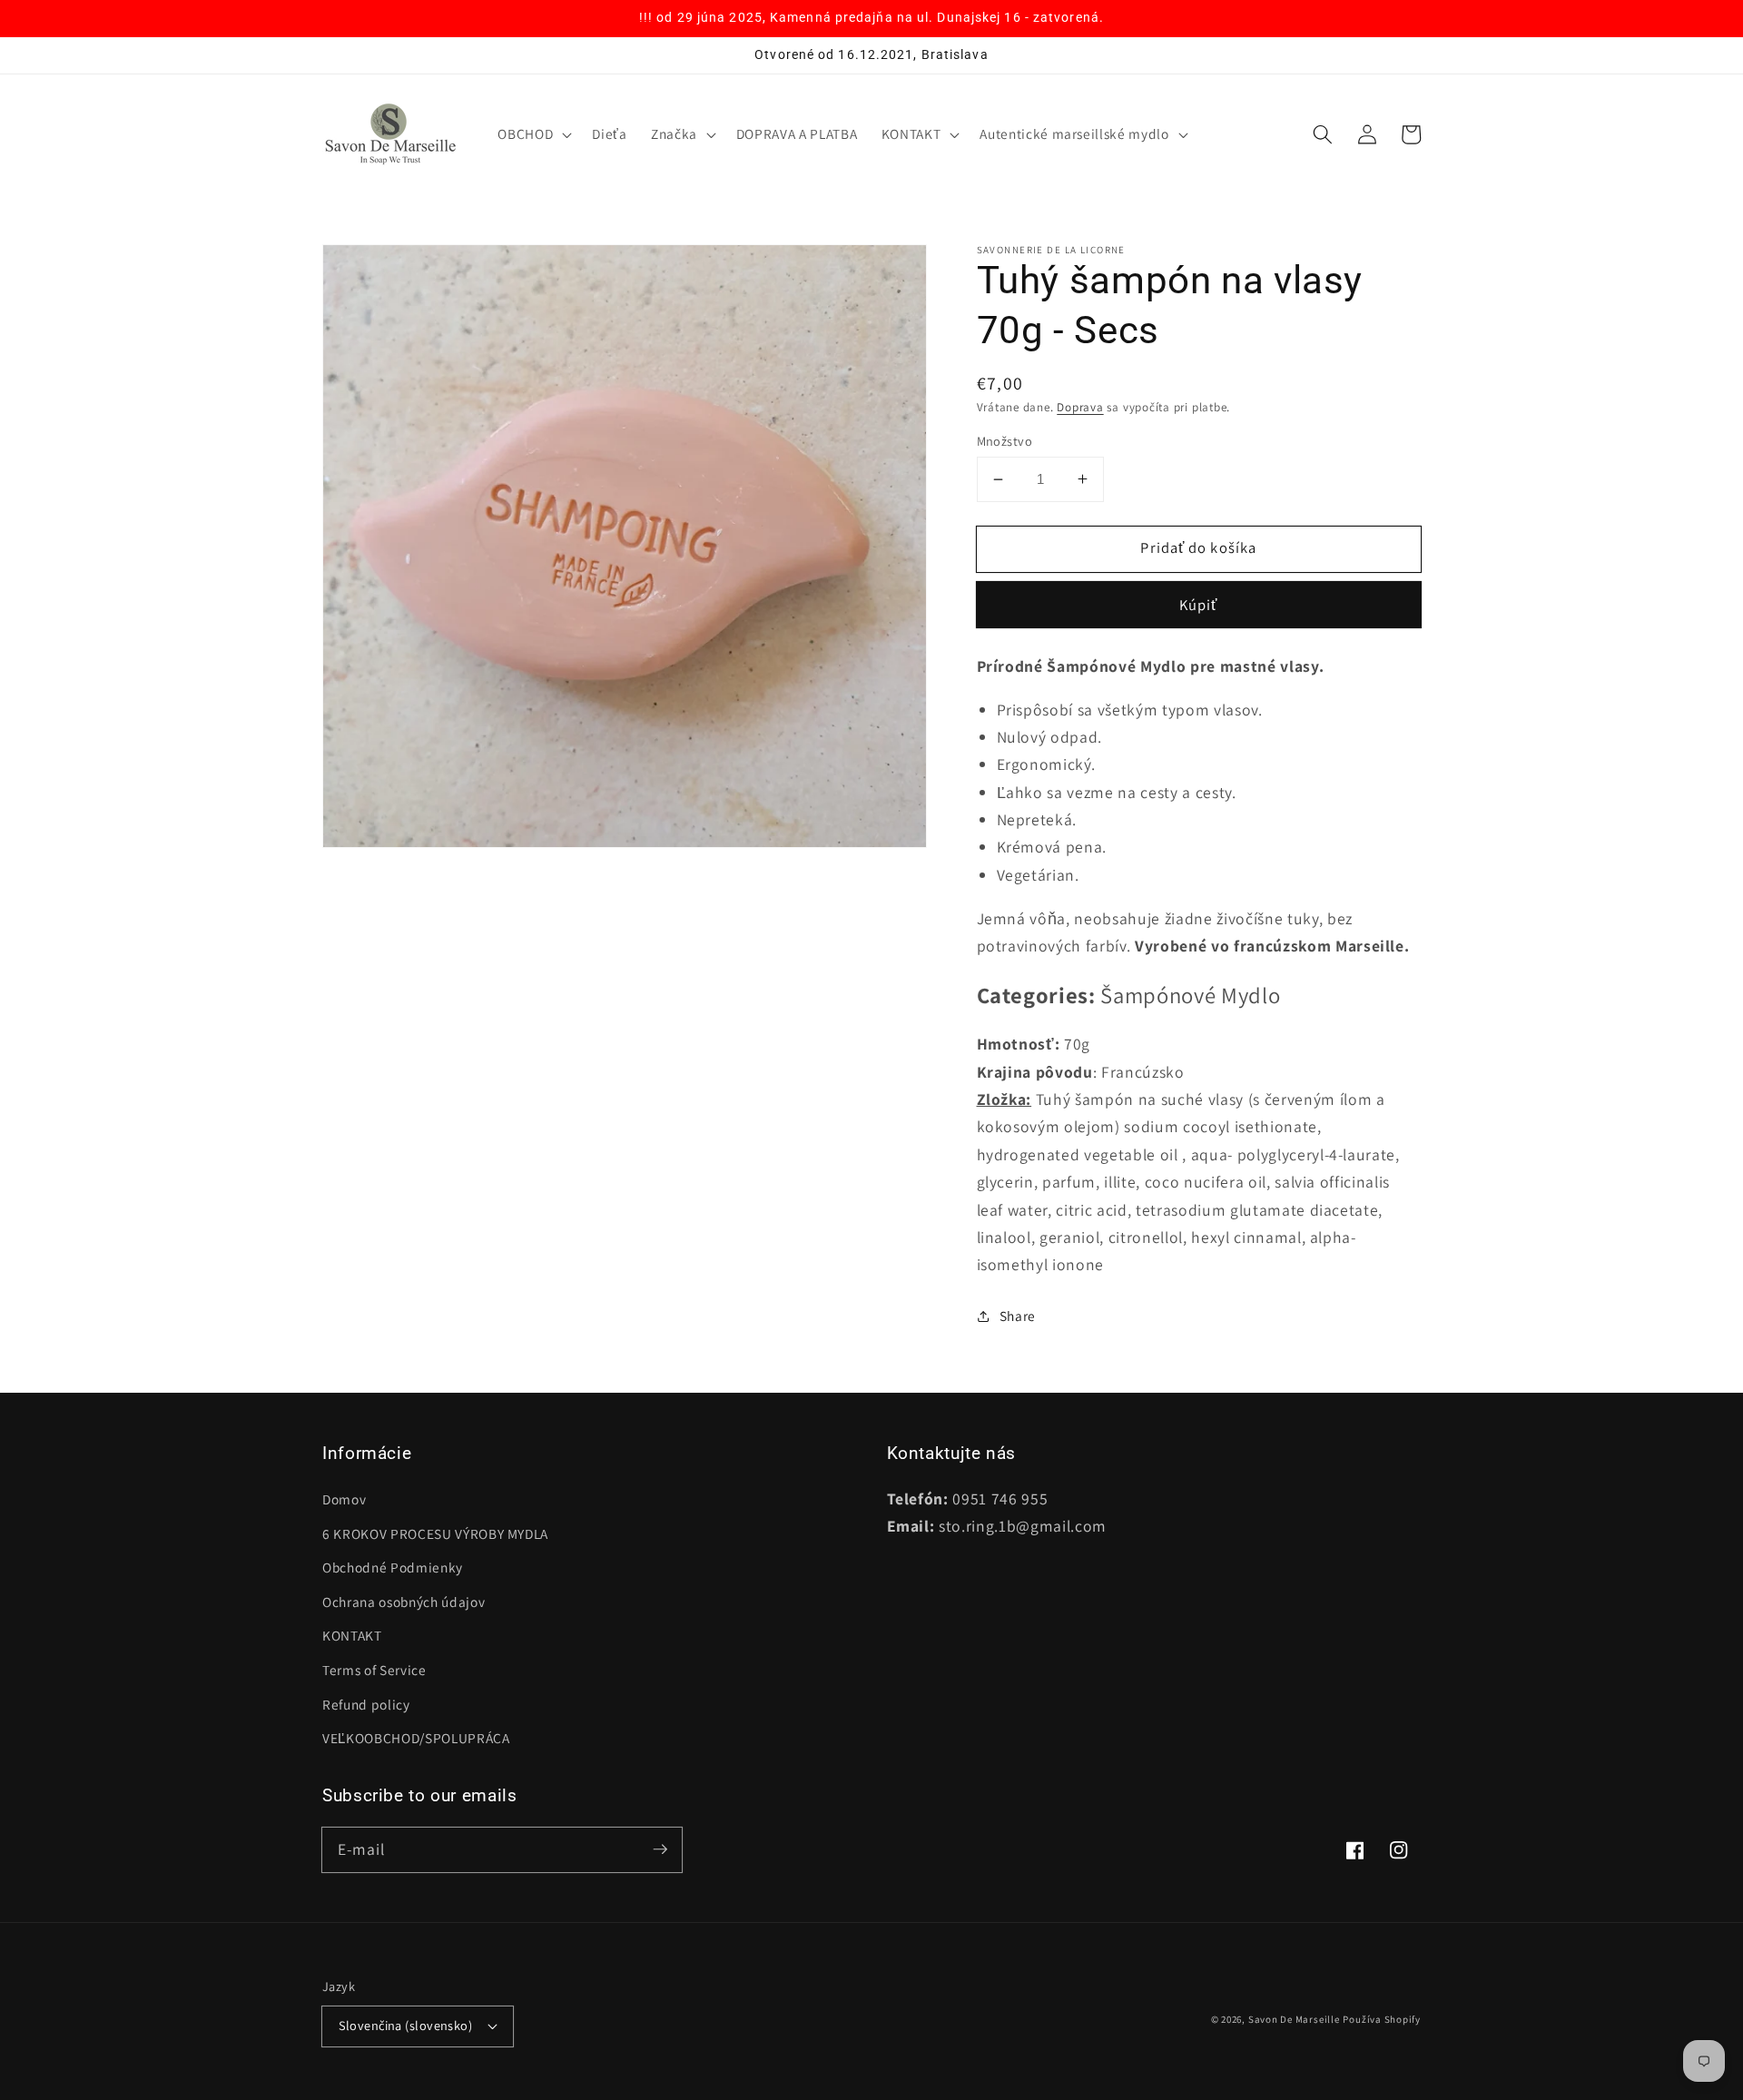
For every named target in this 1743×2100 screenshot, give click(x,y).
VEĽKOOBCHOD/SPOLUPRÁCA (416, 1738)
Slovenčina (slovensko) (406, 2025)
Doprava (1080, 407)
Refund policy (366, 1704)
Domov (344, 1499)
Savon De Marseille (1294, 2019)
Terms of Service (374, 1670)
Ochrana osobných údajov (404, 1602)
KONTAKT (352, 1635)
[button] (533, 134)
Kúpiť (1199, 605)
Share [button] (1018, 1316)
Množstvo (1005, 441)
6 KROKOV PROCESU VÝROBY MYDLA (435, 1533)
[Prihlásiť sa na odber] (660, 1849)
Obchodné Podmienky (393, 1567)
